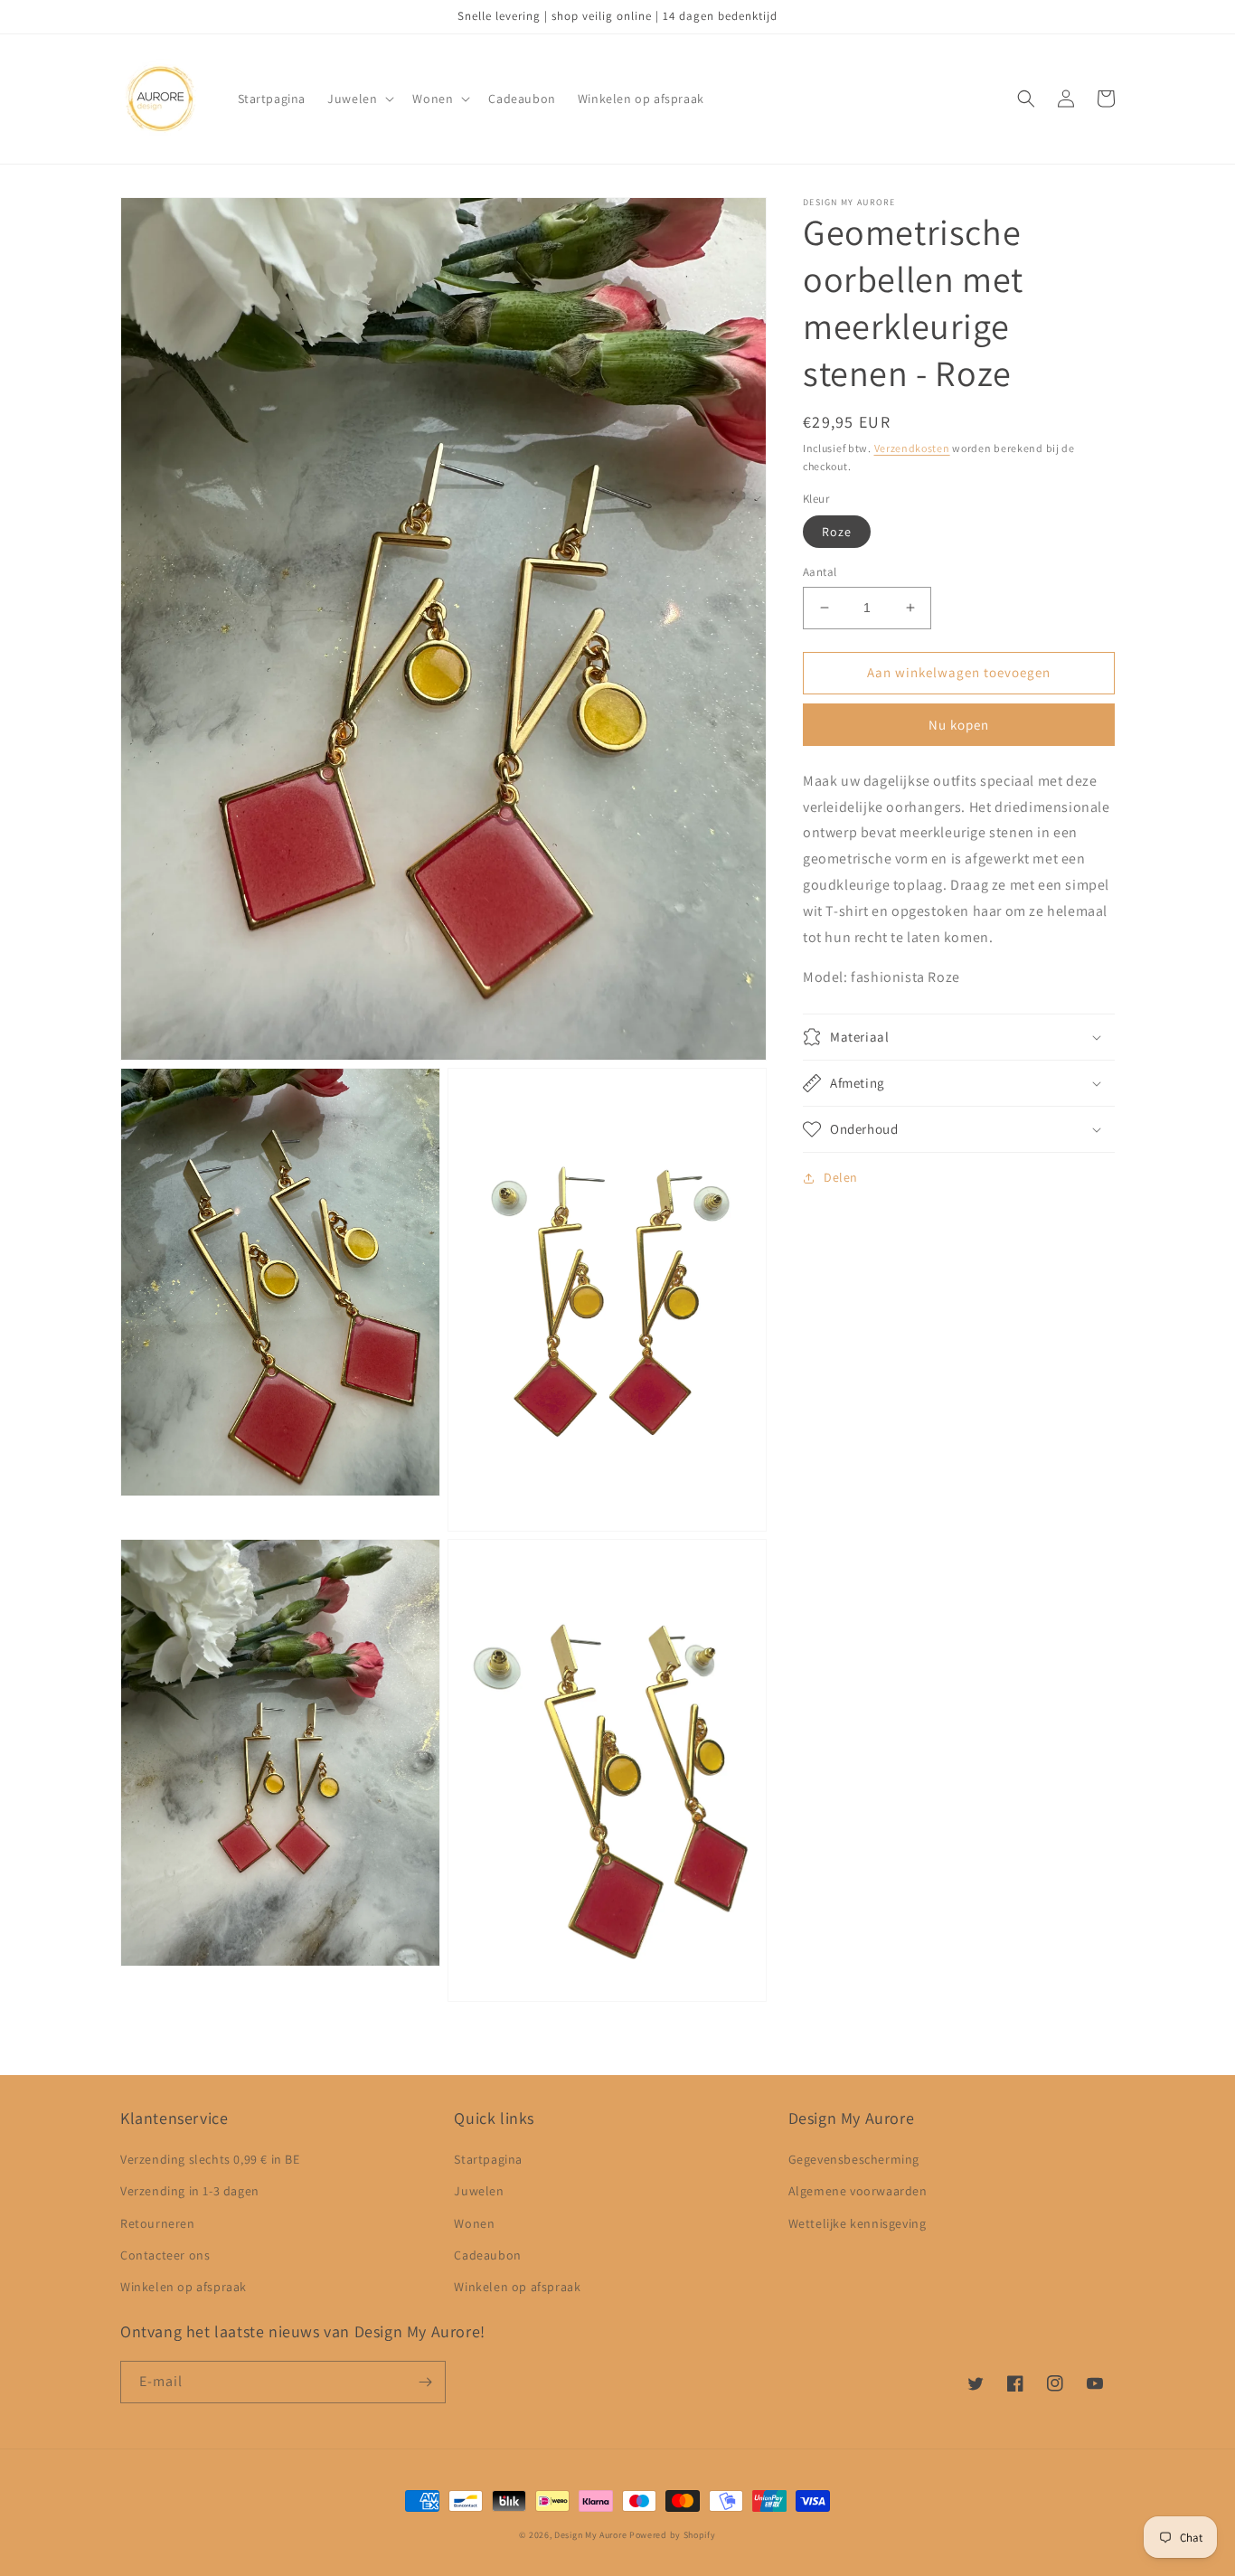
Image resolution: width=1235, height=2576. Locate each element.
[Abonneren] (425, 2382)
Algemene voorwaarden (858, 2191)
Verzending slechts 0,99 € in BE (210, 2159)
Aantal (820, 572)
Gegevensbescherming (854, 2159)
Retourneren (158, 2223)
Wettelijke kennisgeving (858, 2223)
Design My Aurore (590, 2535)
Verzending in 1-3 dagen (190, 2191)
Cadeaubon (487, 2255)
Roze (837, 532)
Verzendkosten (912, 448)
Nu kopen (959, 725)
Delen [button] (841, 1177)
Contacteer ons (165, 2255)
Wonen (474, 2223)
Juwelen (479, 2191)
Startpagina (488, 2159)
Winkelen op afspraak (184, 2287)
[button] (359, 99)
